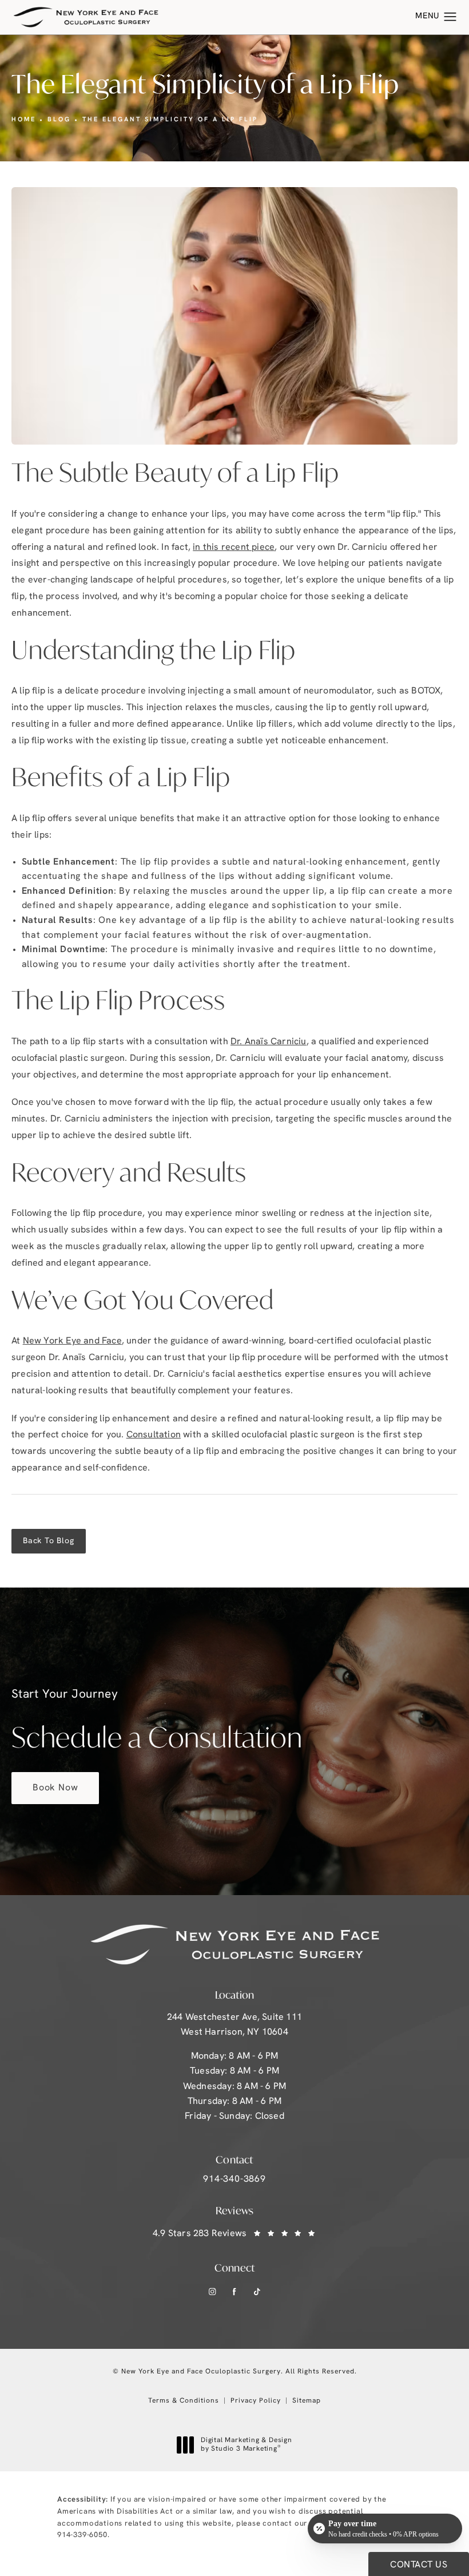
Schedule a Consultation (157, 1722)
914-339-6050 (82, 2535)
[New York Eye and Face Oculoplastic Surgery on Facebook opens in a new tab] (235, 2292)
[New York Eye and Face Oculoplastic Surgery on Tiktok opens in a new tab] (257, 2292)
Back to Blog (49, 1541)
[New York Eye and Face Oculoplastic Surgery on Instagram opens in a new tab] (212, 2292)
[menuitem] (212, 2292)
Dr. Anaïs (269, 1042)
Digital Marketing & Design (246, 2446)
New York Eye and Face (72, 1341)
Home (24, 120)
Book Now (55, 1788)
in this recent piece (234, 548)
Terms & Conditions (184, 2401)
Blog (59, 120)
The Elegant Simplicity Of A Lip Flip (170, 120)
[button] (450, 17)
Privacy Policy (256, 2401)
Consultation (154, 1435)
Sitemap (307, 2401)
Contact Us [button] (419, 2565)
